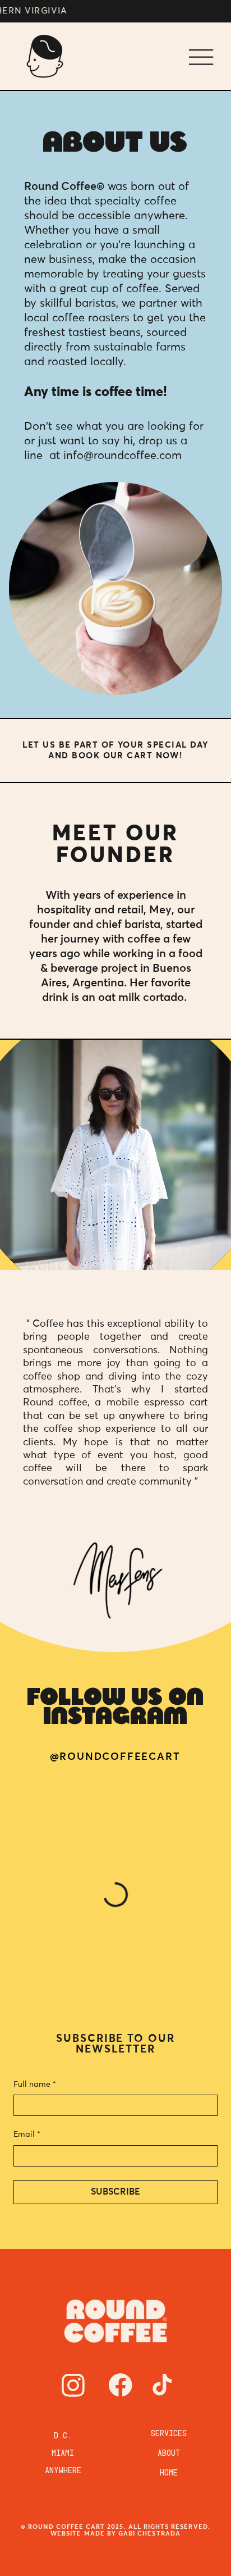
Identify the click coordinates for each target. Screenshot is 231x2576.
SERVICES (169, 2435)
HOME (169, 2474)
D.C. (63, 2437)
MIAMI (63, 2455)
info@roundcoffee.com (123, 456)
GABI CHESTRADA (149, 2534)
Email (27, 2134)
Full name (35, 2085)
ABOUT (169, 2455)
